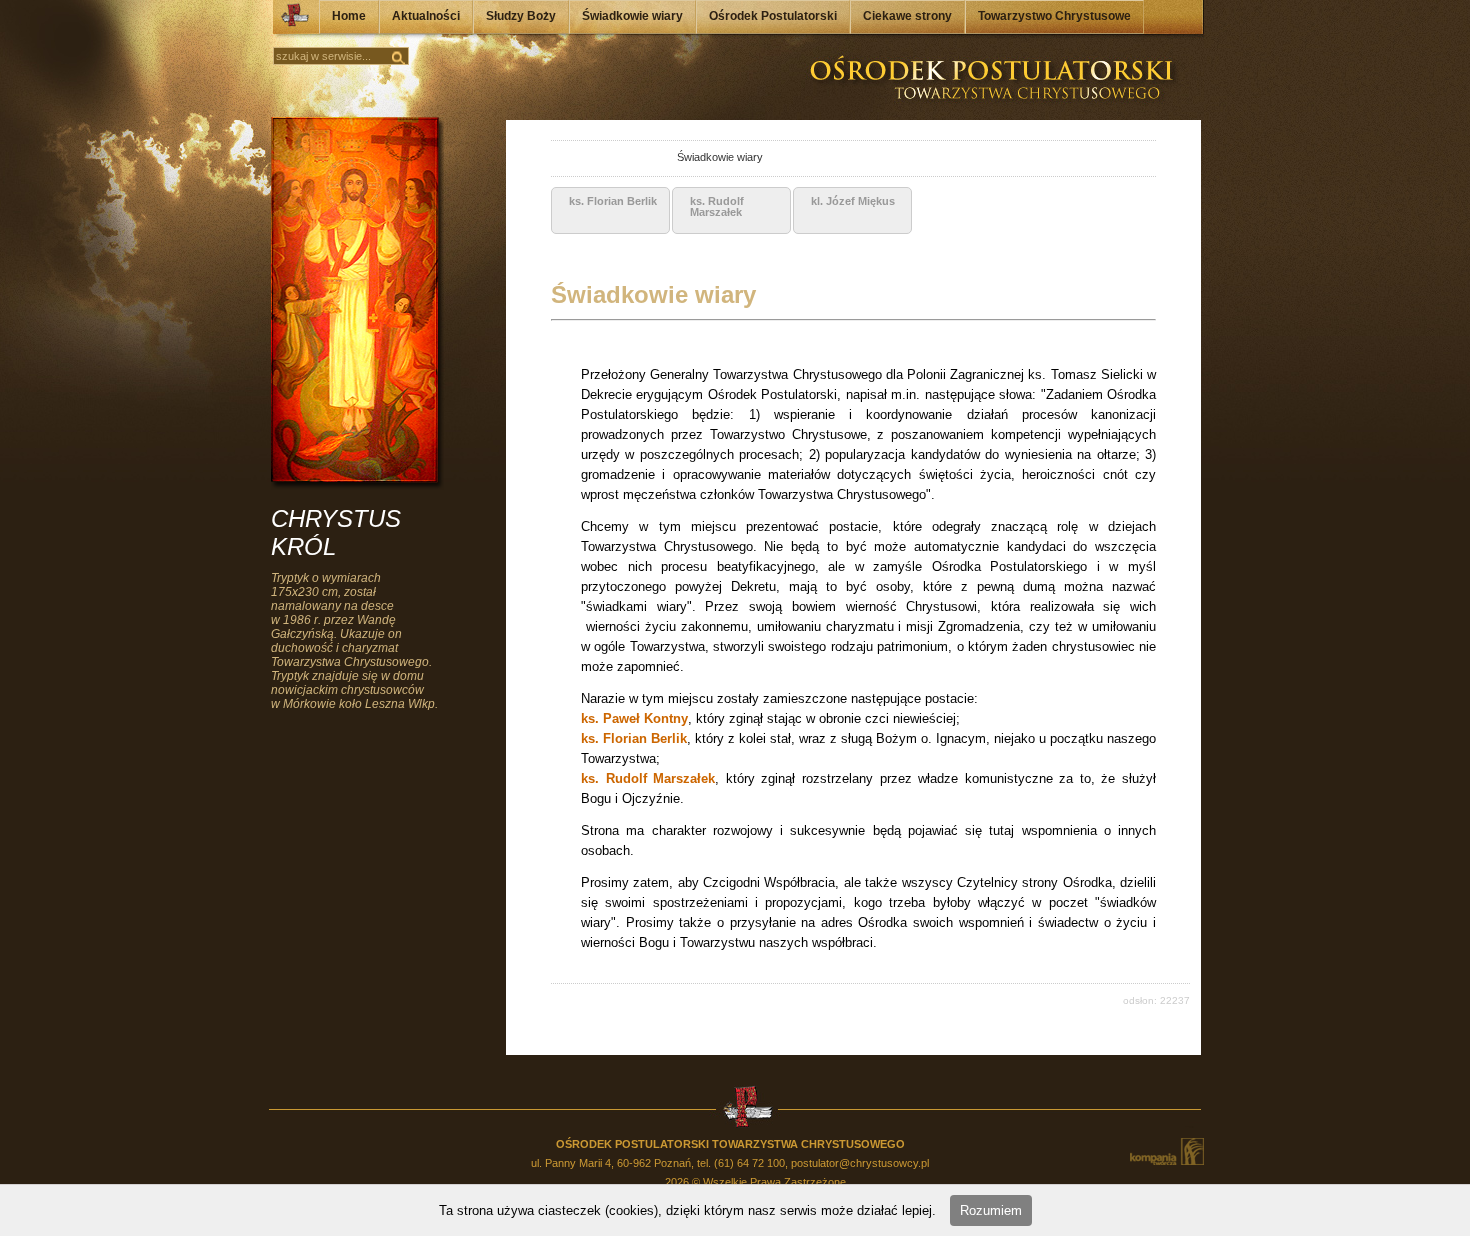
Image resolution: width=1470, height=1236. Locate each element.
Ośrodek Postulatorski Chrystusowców (289, 20)
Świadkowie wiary (632, 16)
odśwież (613, 159)
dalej (591, 159)
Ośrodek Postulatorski (773, 16)
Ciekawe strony (907, 16)
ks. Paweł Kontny (634, 718)
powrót (569, 159)
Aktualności (426, 16)
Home (349, 16)
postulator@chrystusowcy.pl (860, 1163)
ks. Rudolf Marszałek (648, 778)
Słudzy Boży (521, 16)
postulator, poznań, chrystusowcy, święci (640, 159)
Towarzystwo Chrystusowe (1054, 16)
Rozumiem (991, 1210)
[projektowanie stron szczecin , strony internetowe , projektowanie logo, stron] (1166, 1151)
